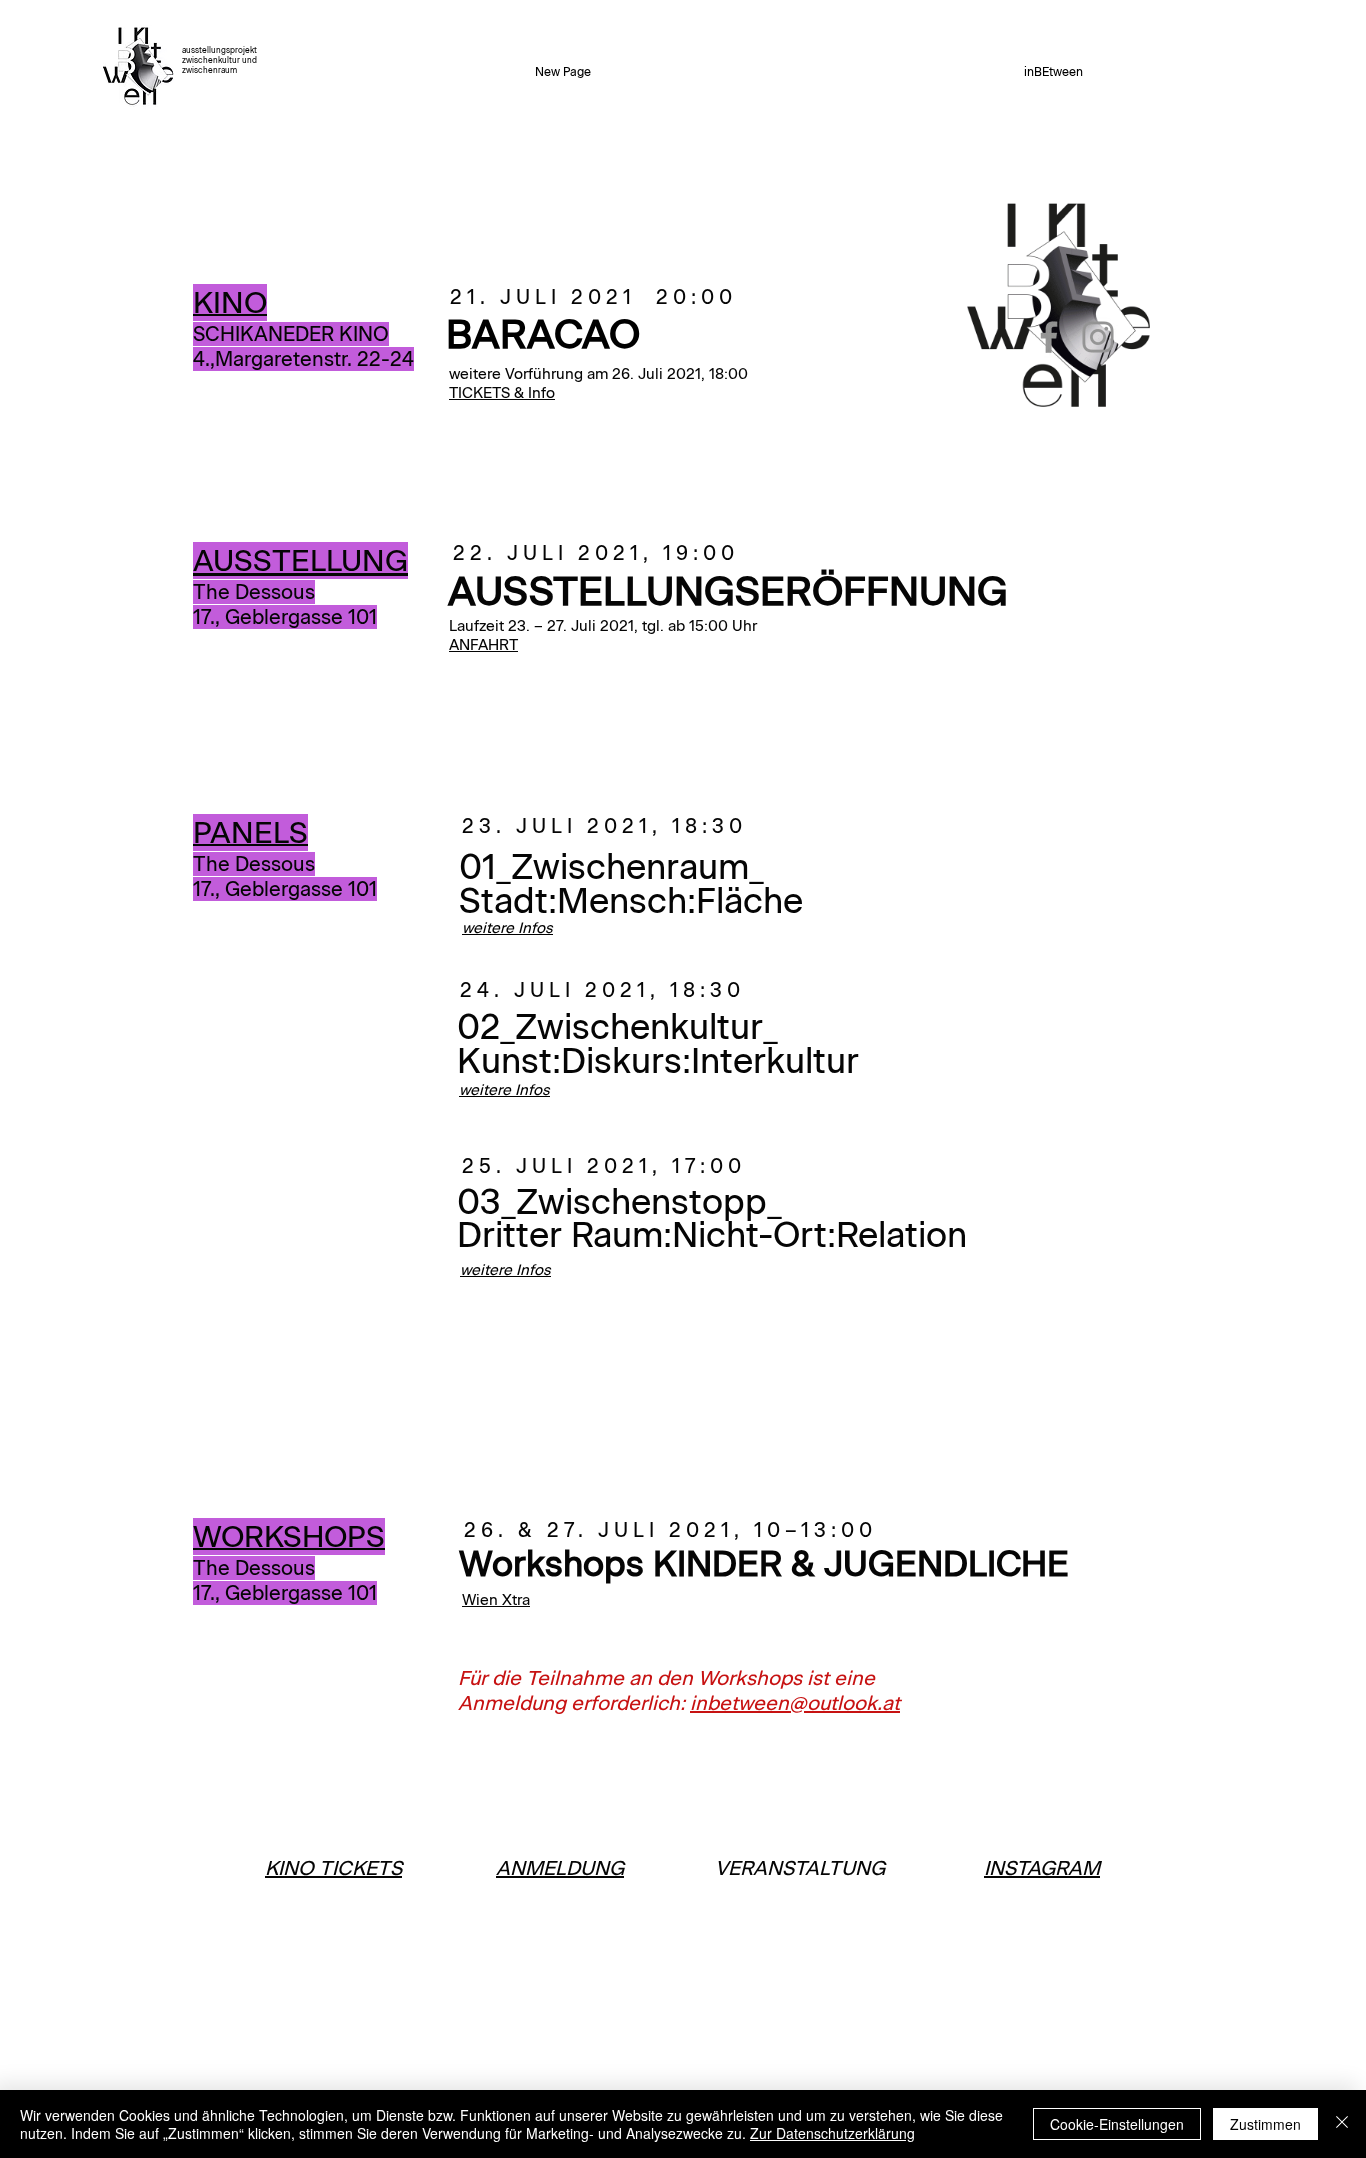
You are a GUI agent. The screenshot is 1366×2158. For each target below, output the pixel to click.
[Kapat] (1342, 2124)
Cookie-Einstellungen (1117, 2124)
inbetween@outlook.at (795, 1703)
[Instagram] (1098, 337)
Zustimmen (1265, 2124)
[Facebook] (1049, 337)
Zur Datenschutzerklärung (832, 2133)
